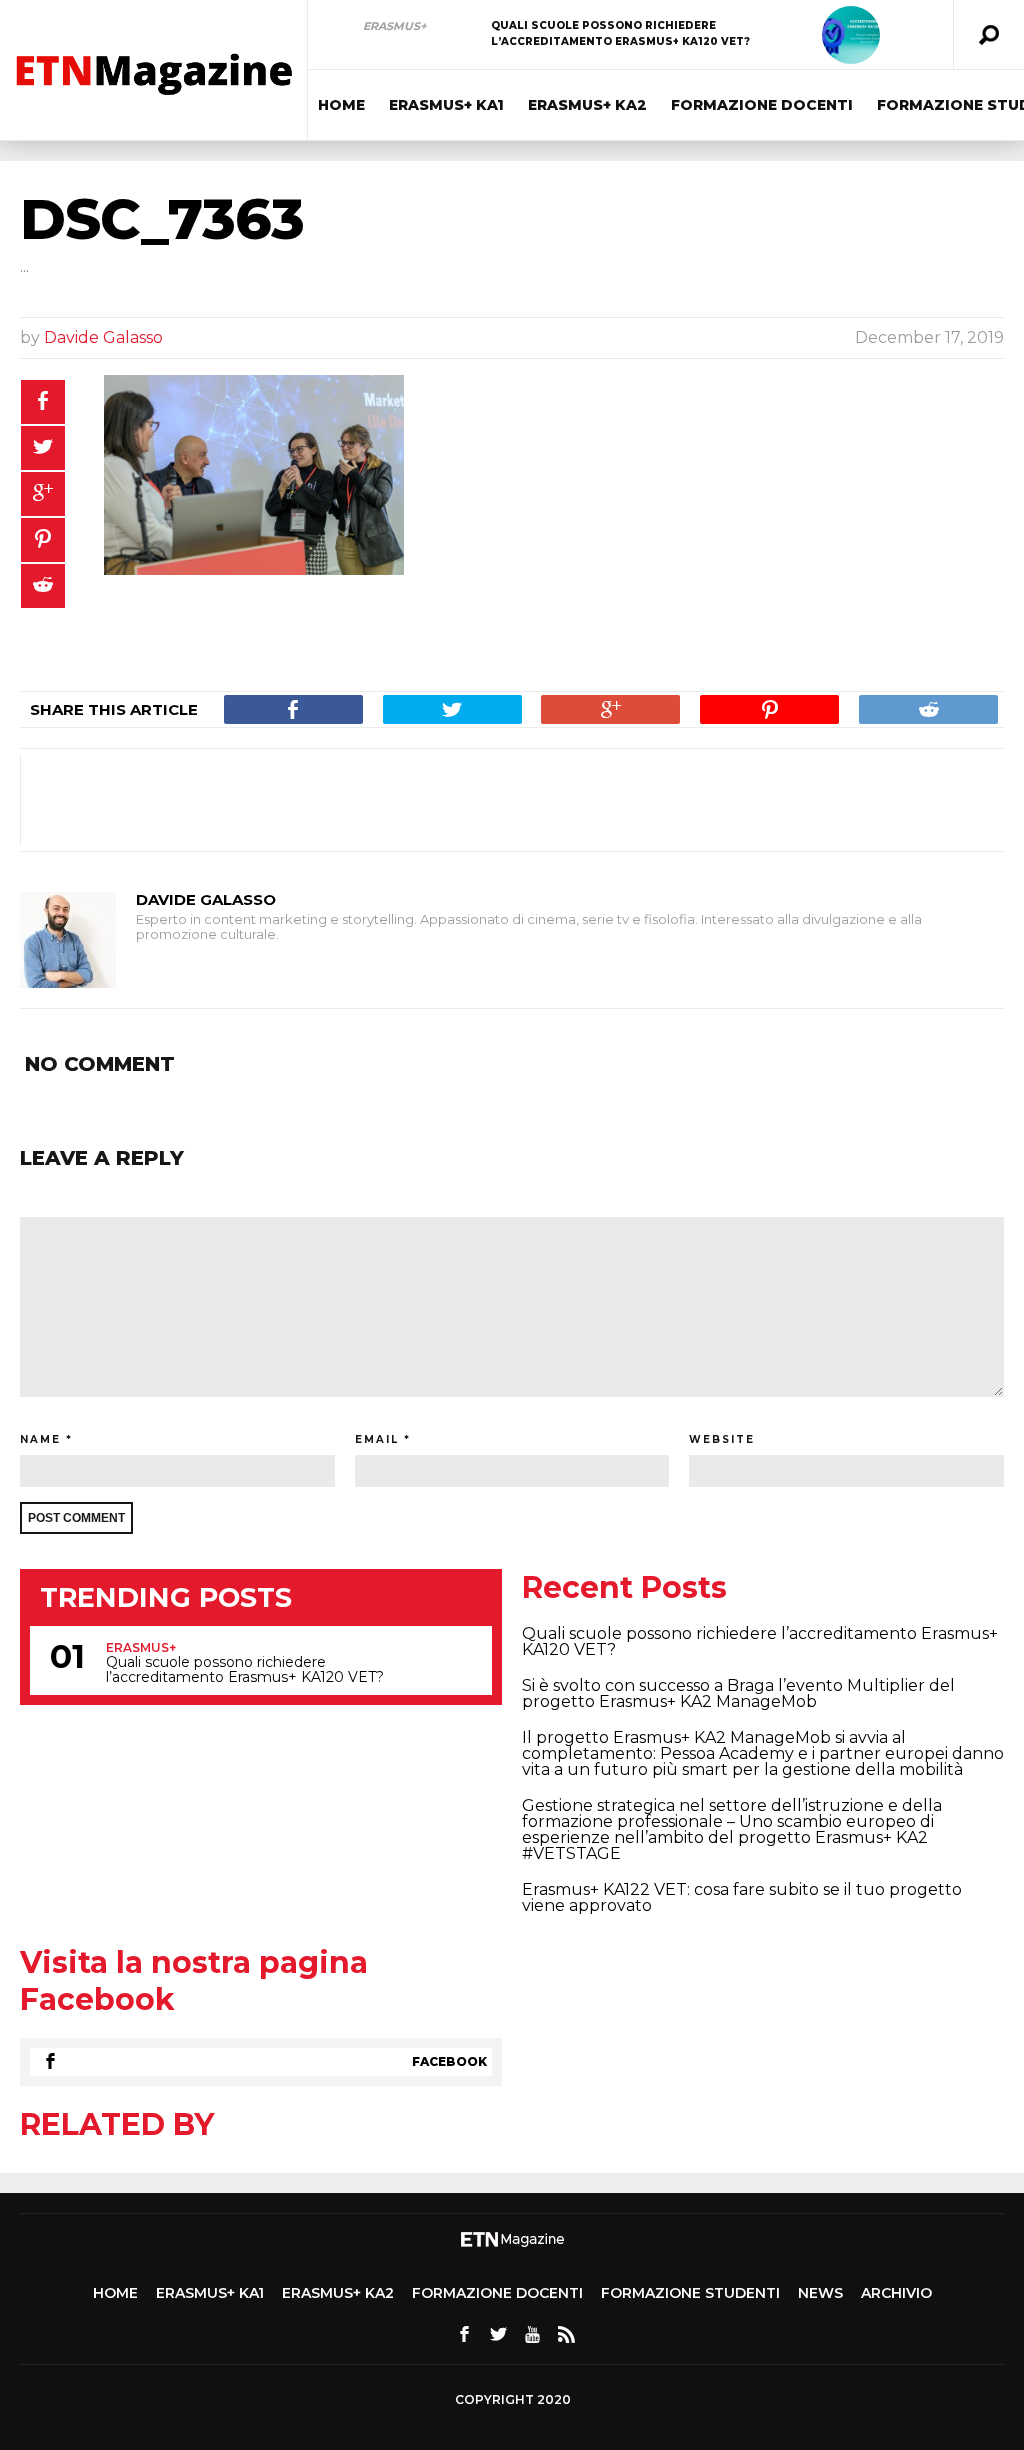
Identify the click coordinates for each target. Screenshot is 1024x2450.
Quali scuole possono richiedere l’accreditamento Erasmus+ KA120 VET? (245, 1670)
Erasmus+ (395, 26)
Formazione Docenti (762, 105)
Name (40, 1439)
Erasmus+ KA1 (446, 105)
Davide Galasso (103, 337)
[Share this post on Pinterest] (43, 540)
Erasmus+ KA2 (587, 105)
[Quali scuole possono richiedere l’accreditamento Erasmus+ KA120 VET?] (851, 35)
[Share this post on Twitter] (43, 448)
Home (341, 105)
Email (377, 1439)
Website (722, 1439)
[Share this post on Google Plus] (43, 494)
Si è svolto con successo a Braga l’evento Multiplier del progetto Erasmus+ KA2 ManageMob (738, 1693)
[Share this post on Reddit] (43, 586)
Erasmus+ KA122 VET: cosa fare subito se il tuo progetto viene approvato (742, 1897)
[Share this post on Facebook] (43, 402)
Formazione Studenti (690, 2293)
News (820, 2293)
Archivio (896, 2293)
